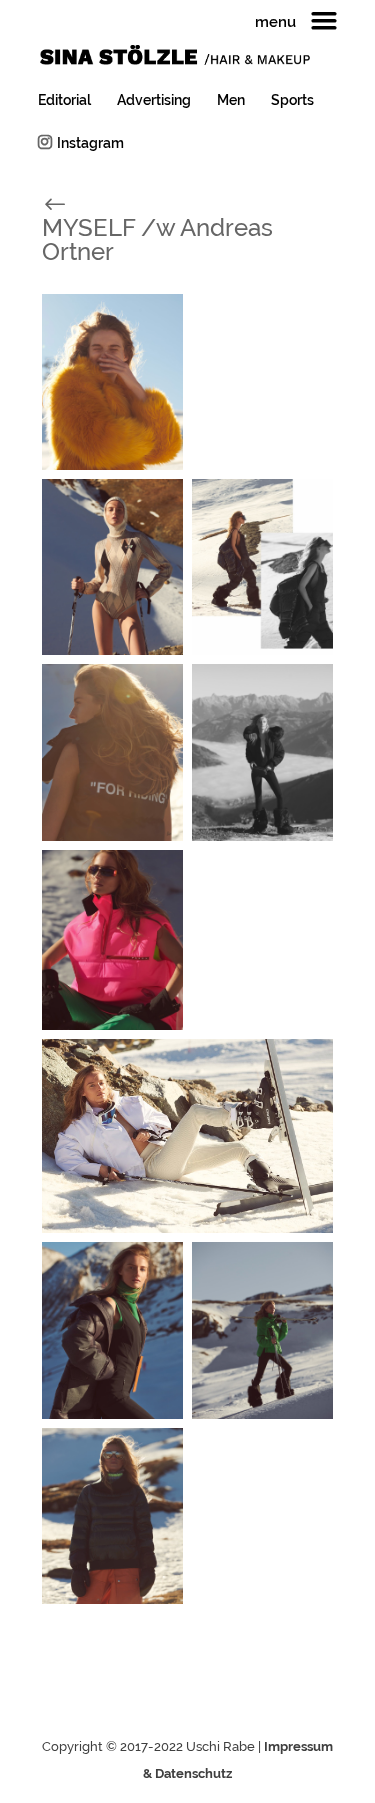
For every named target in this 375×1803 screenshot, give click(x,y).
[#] (77, 202)
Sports (292, 100)
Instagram (90, 143)
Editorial (64, 100)
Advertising (154, 100)
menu (275, 23)
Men (231, 100)
